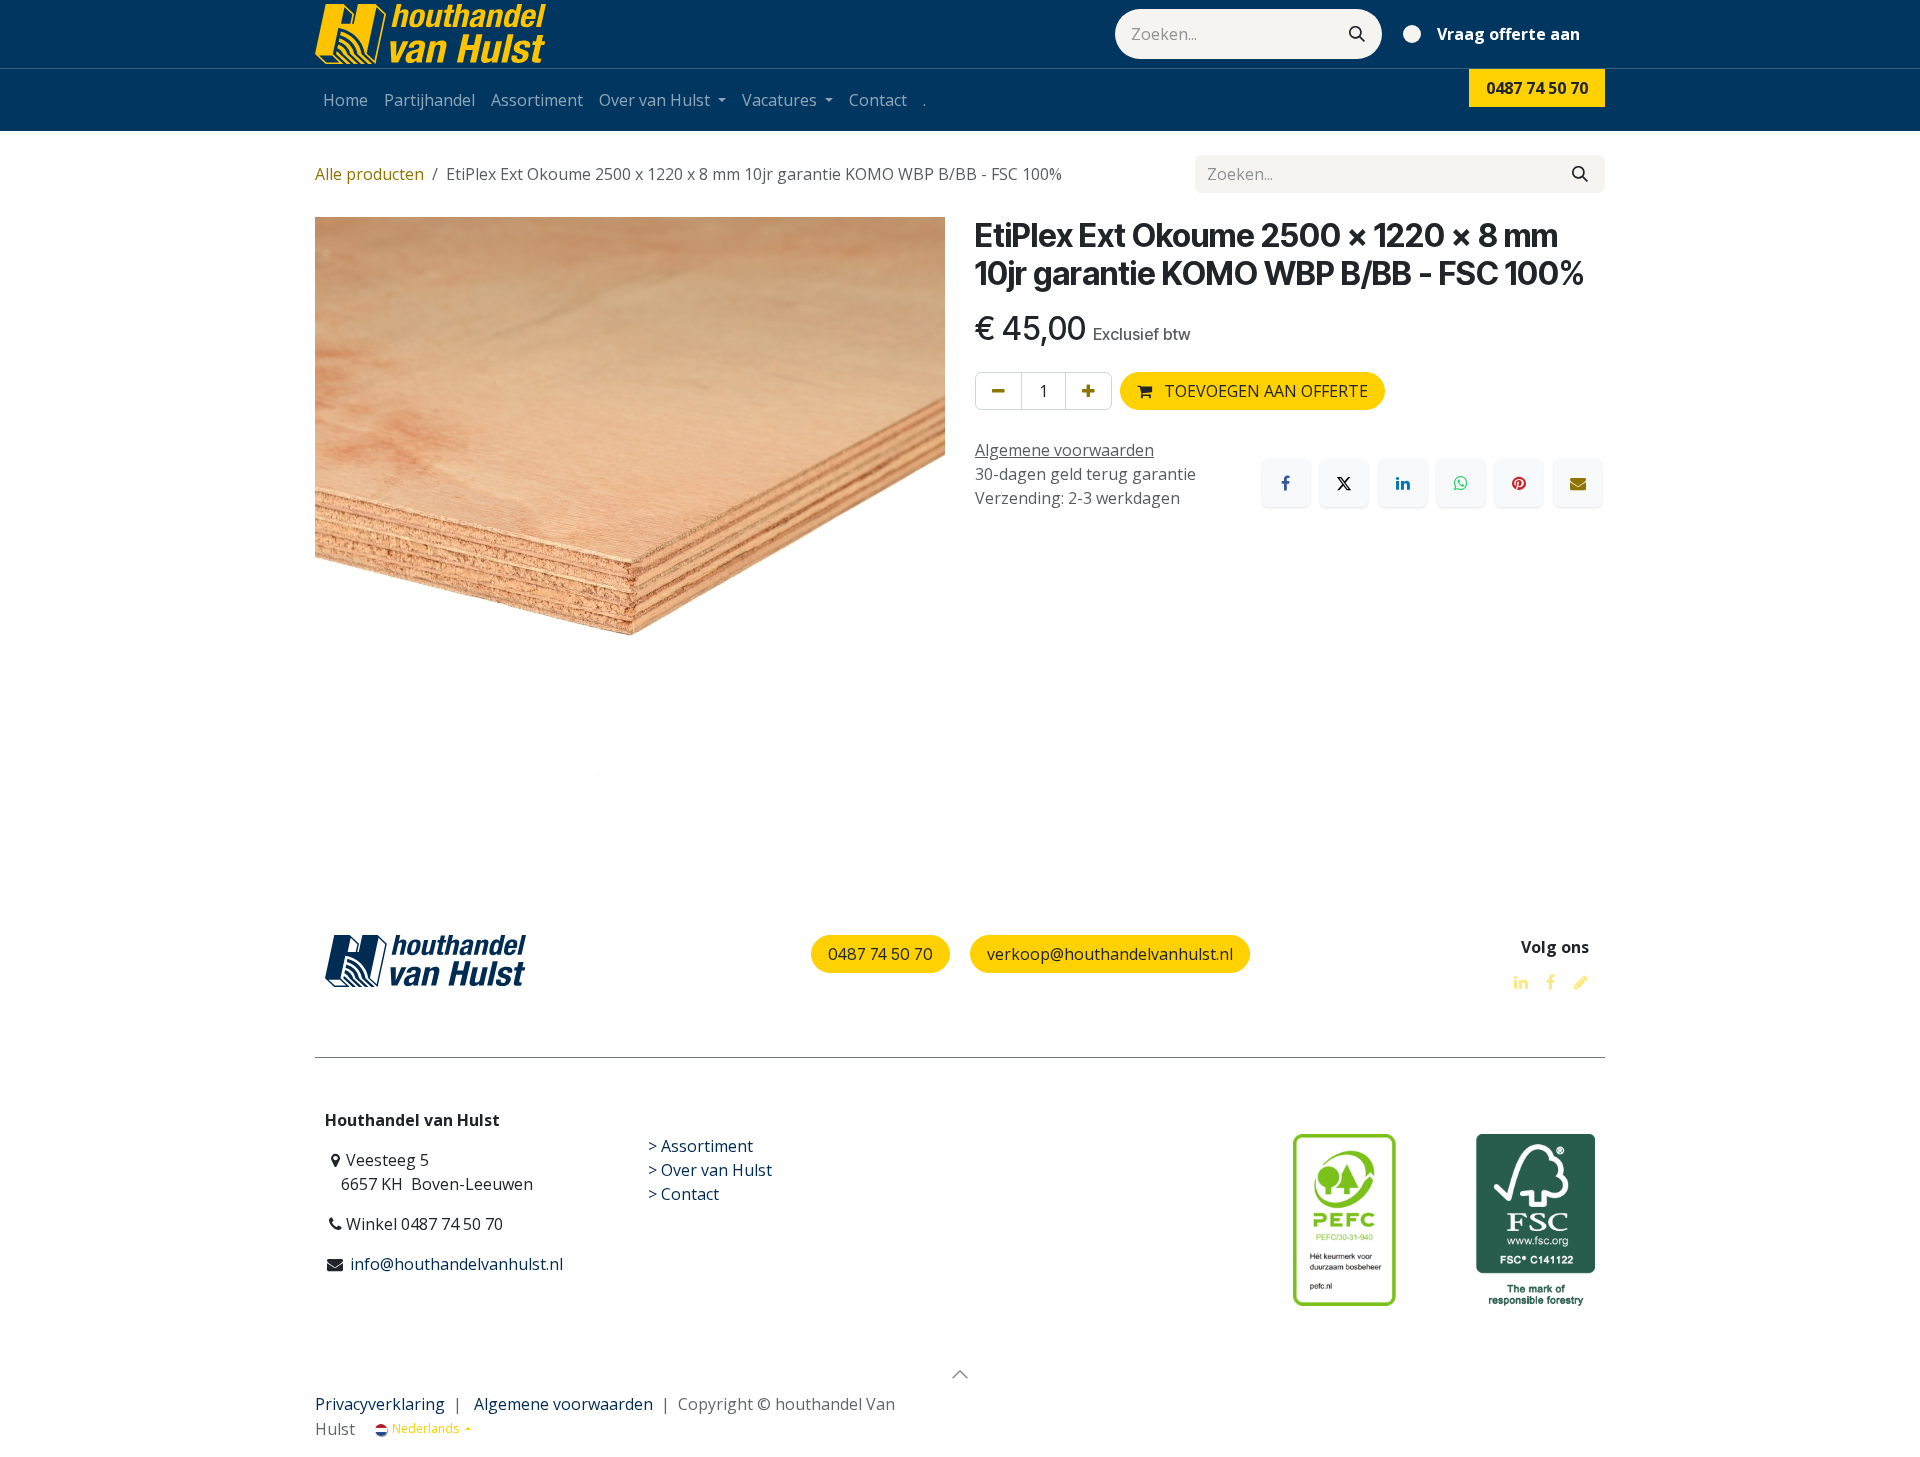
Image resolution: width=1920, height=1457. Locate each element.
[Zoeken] (1357, 34)
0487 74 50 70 (880, 954)
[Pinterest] (1519, 483)
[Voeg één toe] (1088, 391)
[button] (960, 1374)
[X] (1344, 483)
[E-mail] (1578, 483)
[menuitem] (345, 100)
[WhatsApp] (1461, 483)
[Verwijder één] (998, 391)
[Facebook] (1286, 483)
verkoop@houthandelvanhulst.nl (1110, 954)
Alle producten (369, 174)
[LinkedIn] (1403, 483)
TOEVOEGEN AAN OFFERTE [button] (1264, 391)
